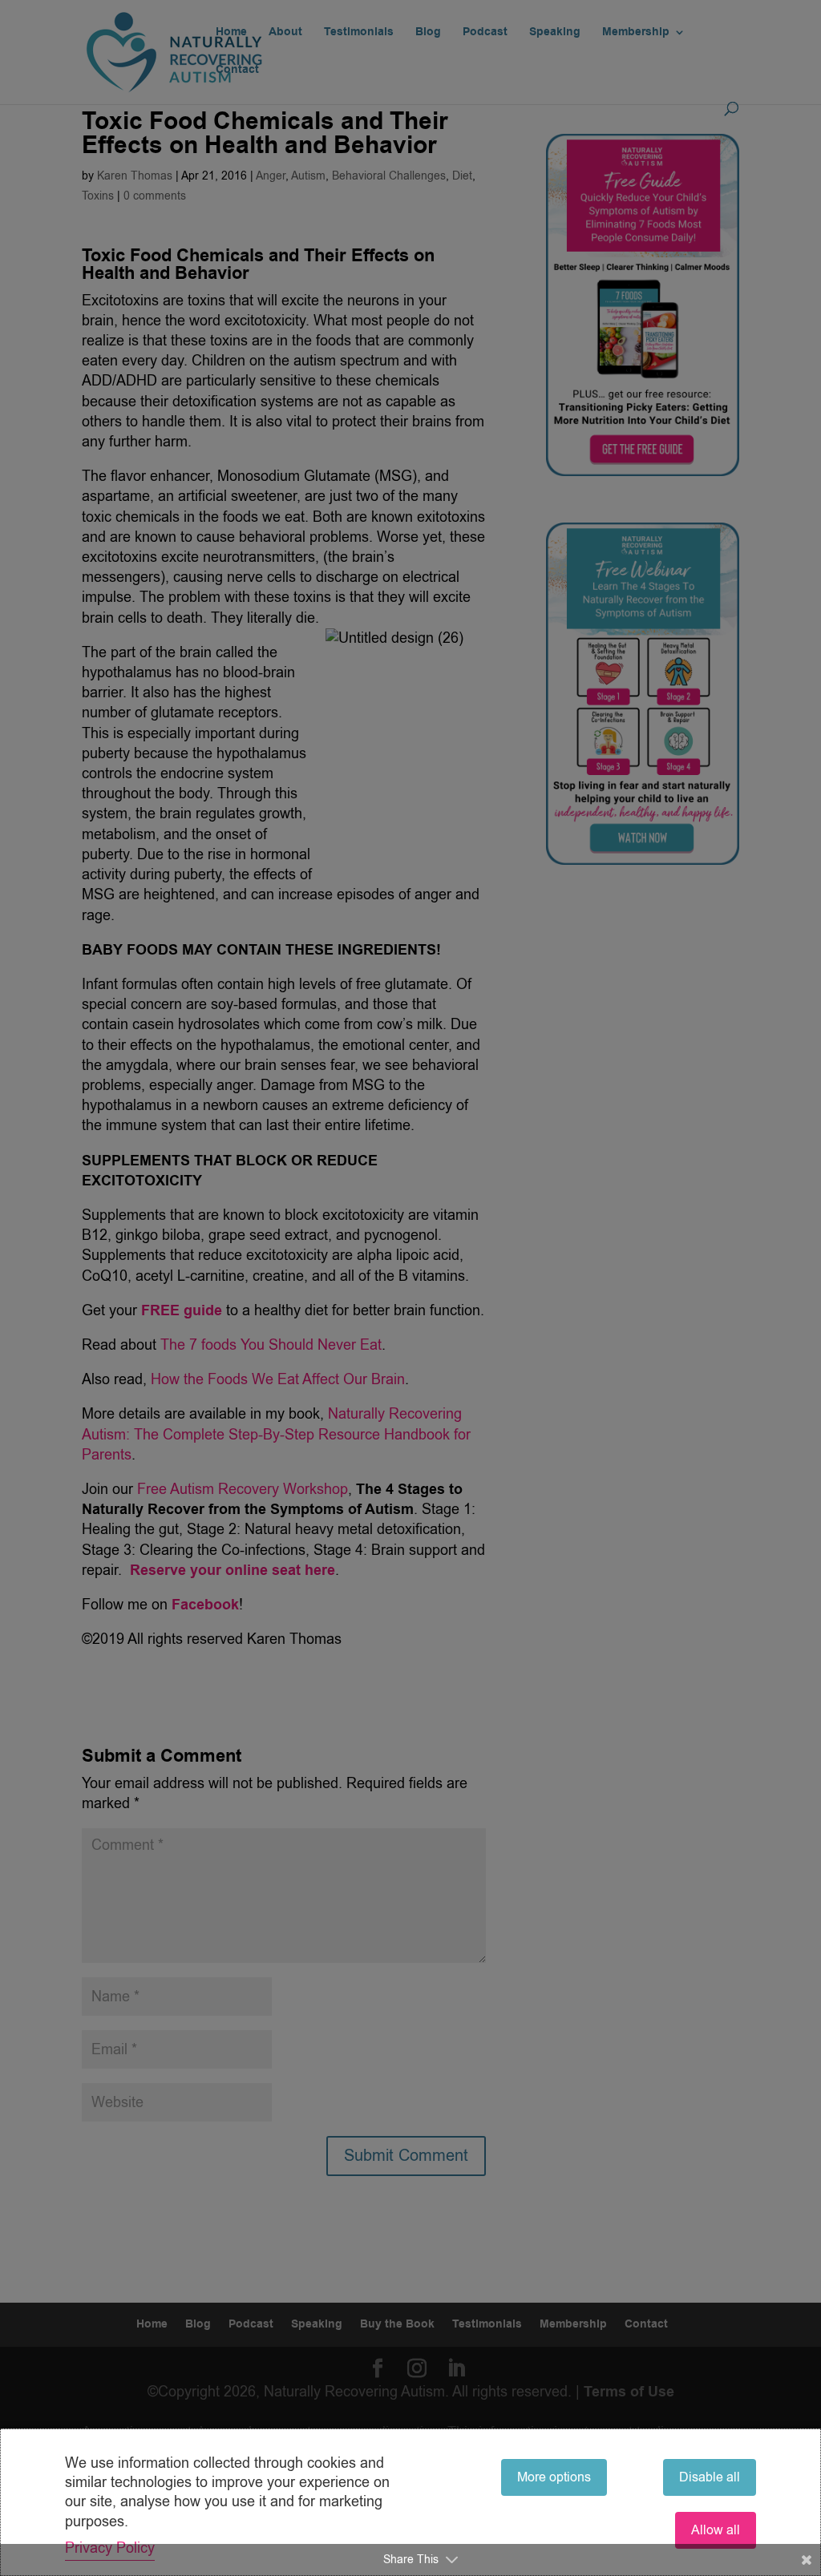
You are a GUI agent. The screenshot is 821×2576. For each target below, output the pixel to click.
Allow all (716, 2530)
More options (554, 2477)
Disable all (710, 2477)
